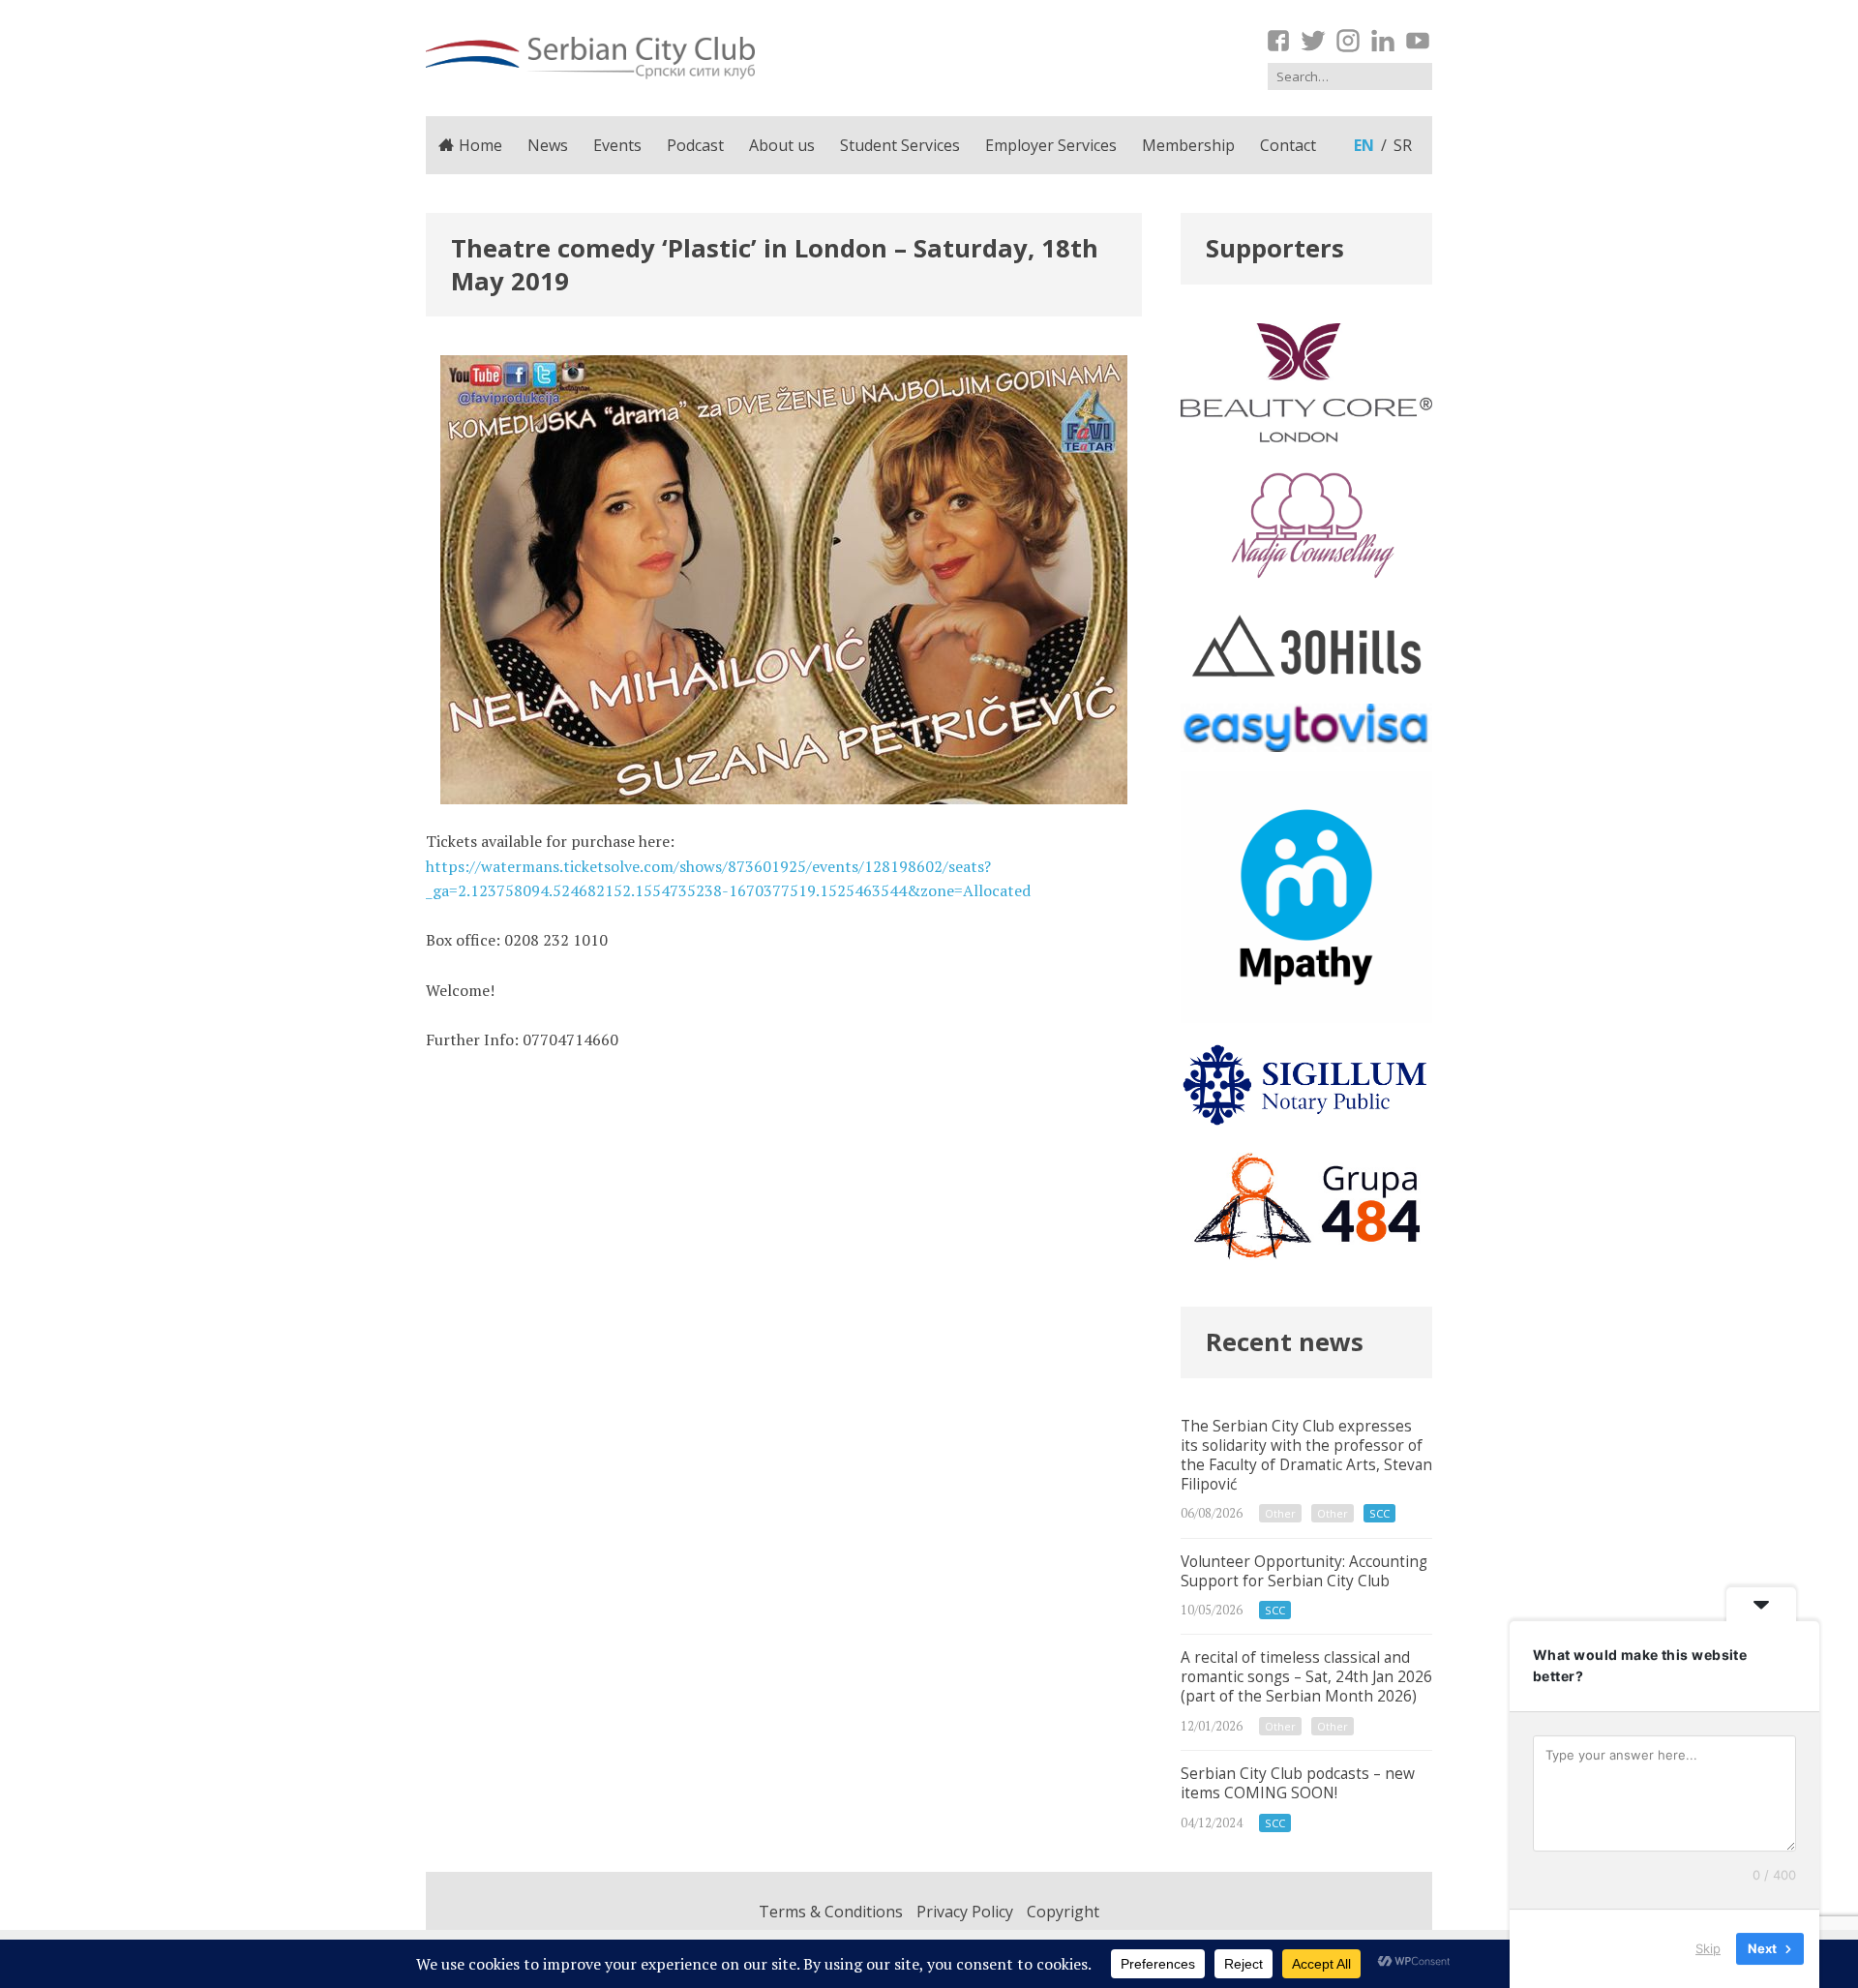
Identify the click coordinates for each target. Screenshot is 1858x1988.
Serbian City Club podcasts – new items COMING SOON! (1306, 1799)
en (1364, 145)
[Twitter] (1313, 41)
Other (1280, 1513)
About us (782, 145)
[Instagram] (1348, 41)
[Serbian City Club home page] (590, 58)
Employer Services (1051, 145)
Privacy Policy (965, 1912)
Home (480, 145)
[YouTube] (1418, 41)
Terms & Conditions (831, 1912)
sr (1403, 145)
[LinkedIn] (1383, 41)
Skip (1708, 1948)
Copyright (1063, 1912)
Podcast (695, 145)
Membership (1188, 145)
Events (617, 145)
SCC (1379, 1513)
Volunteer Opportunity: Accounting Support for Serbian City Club (1306, 1587)
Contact (1288, 145)
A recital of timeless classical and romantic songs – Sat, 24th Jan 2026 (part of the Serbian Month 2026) (1306, 1692)
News (548, 145)
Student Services (900, 145)
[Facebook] (1278, 41)
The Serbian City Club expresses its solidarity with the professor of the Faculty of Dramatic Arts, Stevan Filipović (1306, 1471)
